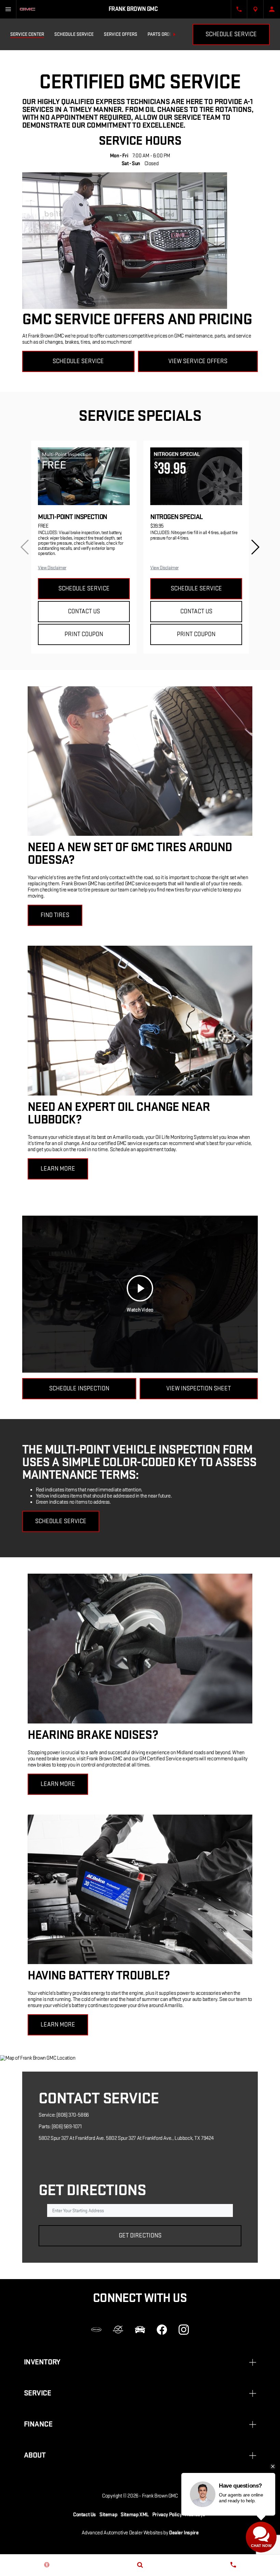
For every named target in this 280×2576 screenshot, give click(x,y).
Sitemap (108, 2515)
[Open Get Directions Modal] (255, 9)
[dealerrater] (118, 2330)
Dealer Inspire (184, 2533)
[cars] (96, 2330)
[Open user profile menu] (272, 9)
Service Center (27, 34)
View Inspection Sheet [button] (199, 1389)
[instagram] (184, 2330)
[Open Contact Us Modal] (239, 9)
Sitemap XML (135, 2515)
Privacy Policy (167, 2515)
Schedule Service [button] (78, 361)
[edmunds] (140, 2330)
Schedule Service (74, 34)
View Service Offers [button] (198, 361)
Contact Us (84, 611)
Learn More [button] (58, 1169)
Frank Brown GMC (160, 2496)
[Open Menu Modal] (8, 9)
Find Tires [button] (55, 915)
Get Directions (140, 2236)
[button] (255, 547)
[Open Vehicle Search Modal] (140, 2565)
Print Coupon (84, 634)
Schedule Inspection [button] (79, 1389)
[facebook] (162, 2330)
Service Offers (121, 34)
